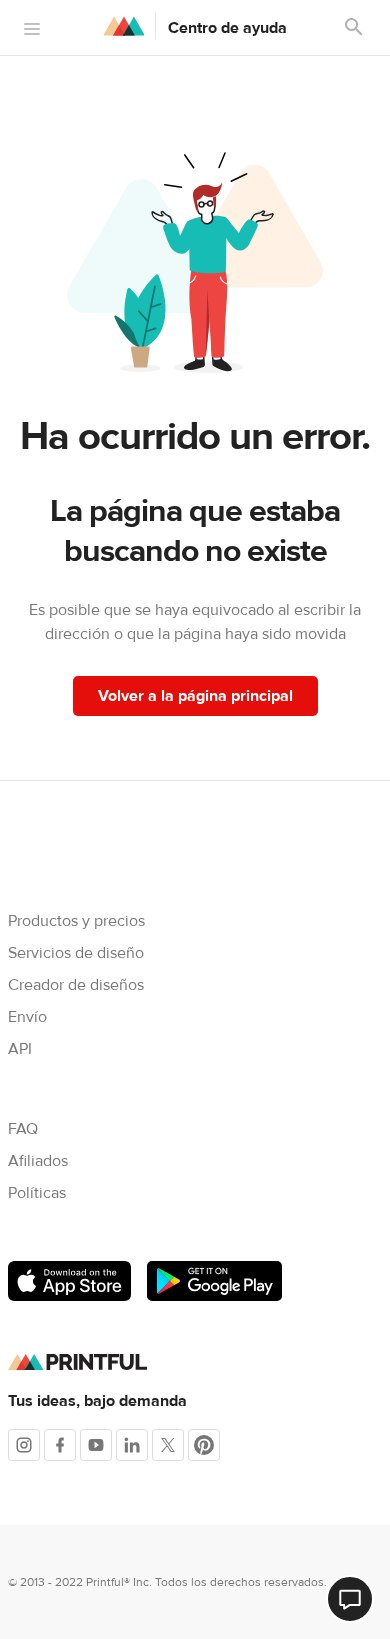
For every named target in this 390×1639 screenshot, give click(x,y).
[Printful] (124, 26)
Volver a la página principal (195, 696)
